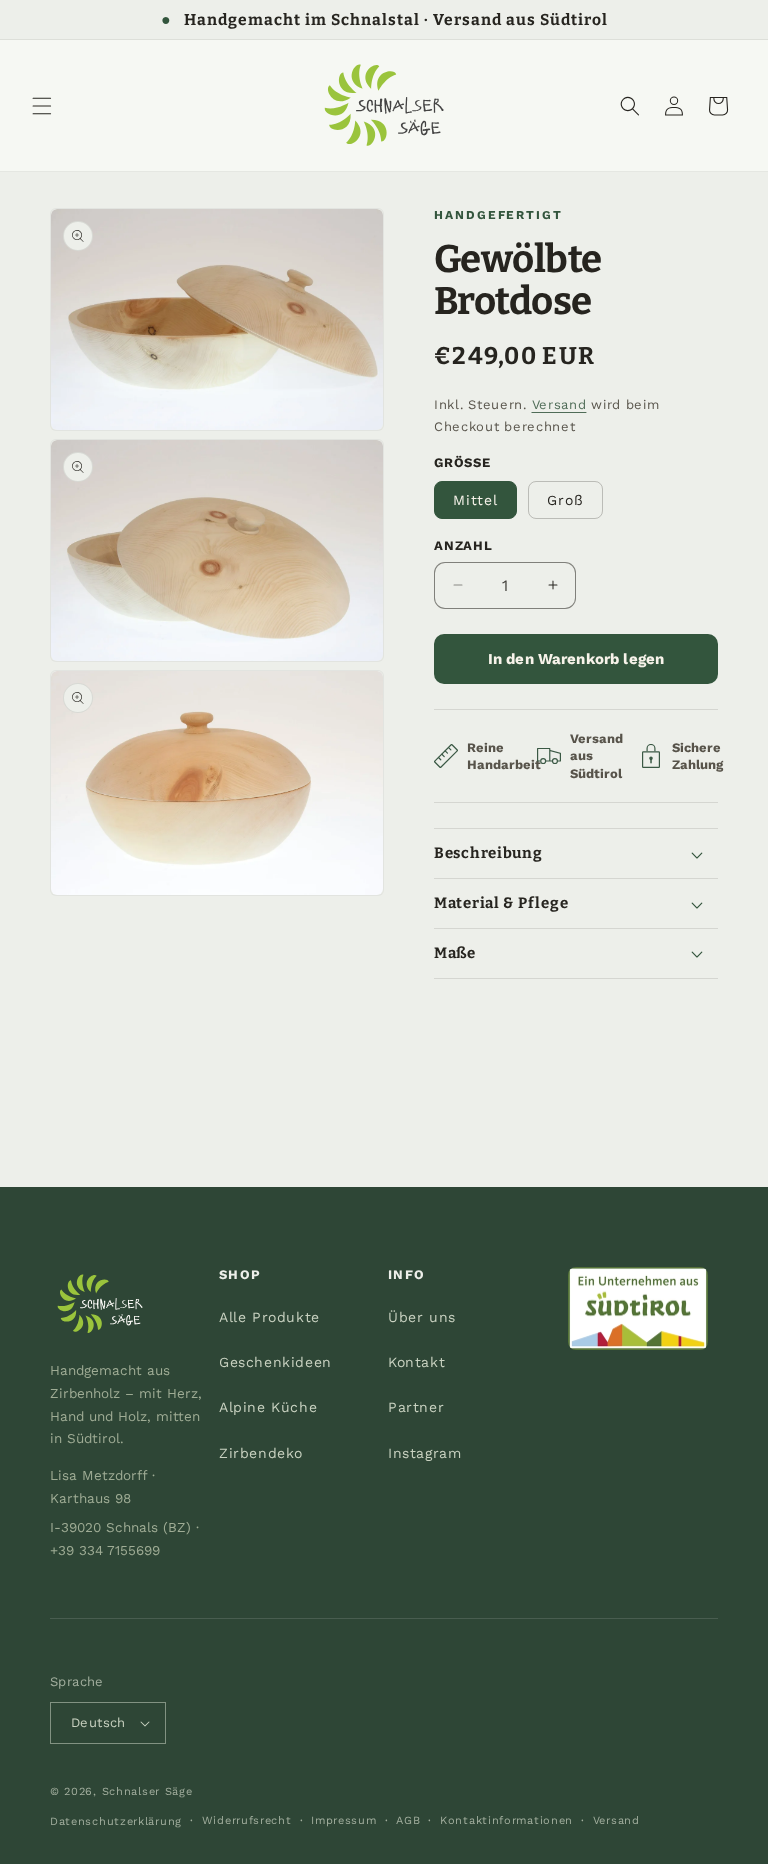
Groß (565, 500)
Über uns (422, 1317)
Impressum (343, 1820)
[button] (42, 106)
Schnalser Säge (147, 1791)
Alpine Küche (268, 1407)
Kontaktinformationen (506, 1820)
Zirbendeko (261, 1453)
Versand (559, 404)
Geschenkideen (275, 1362)
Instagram (424, 1453)
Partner (416, 1407)
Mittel (475, 500)
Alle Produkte (269, 1317)
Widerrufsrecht (247, 1820)
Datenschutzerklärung (116, 1821)
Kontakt (416, 1362)
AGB (408, 1820)
